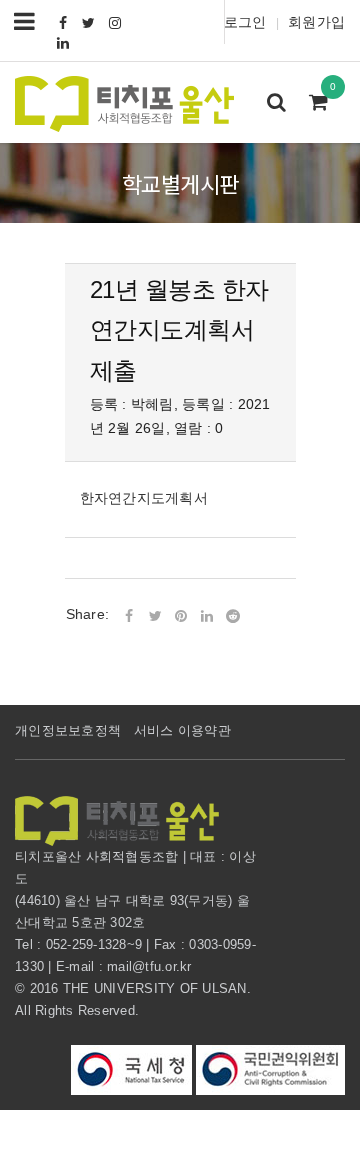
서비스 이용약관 (182, 730)
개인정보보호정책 (68, 730)
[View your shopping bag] (324, 104)
